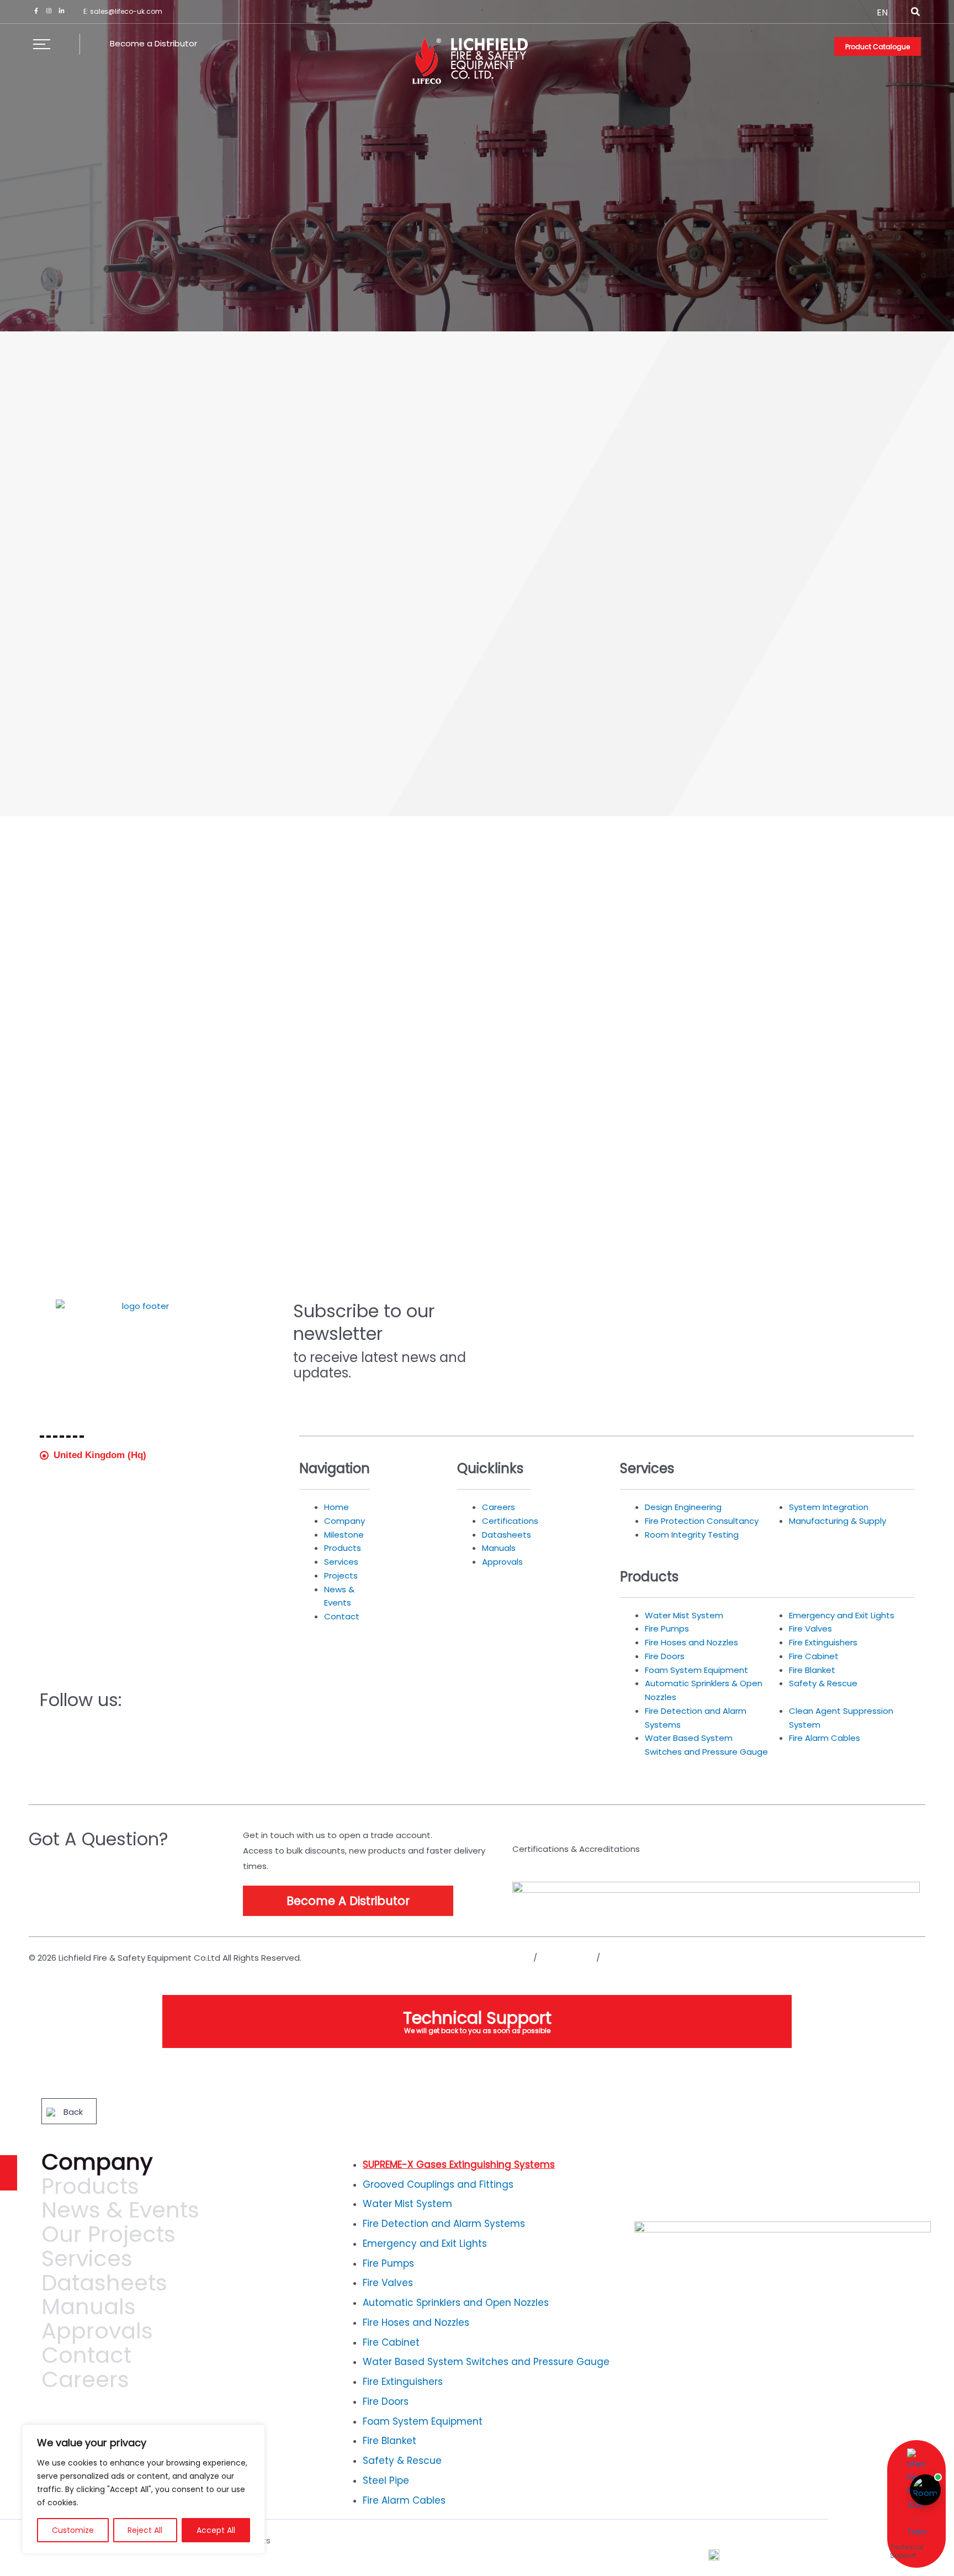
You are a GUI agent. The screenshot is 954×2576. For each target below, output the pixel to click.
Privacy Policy (504, 1958)
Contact (86, 2359)
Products (90, 2190)
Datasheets (104, 2287)
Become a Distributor (153, 43)
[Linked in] (62, 11)
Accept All (216, 2530)
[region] (144, 2489)
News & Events (120, 2214)
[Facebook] (36, 11)
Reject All (145, 2530)
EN (882, 12)
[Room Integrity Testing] (925, 2490)
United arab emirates (100, 1492)
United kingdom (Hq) (100, 1455)
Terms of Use (567, 1958)
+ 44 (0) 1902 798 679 (99, 1613)
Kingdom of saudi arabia (109, 1473)
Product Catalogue (878, 47)
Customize (73, 2530)
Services (87, 2263)
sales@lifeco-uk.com (126, 11)
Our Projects (108, 2239)
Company (97, 2166)
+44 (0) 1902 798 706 (92, 1602)
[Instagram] (49, 11)
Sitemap (620, 1958)
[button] (916, 13)
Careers (85, 2384)
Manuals (89, 2311)
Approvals (97, 2335)
